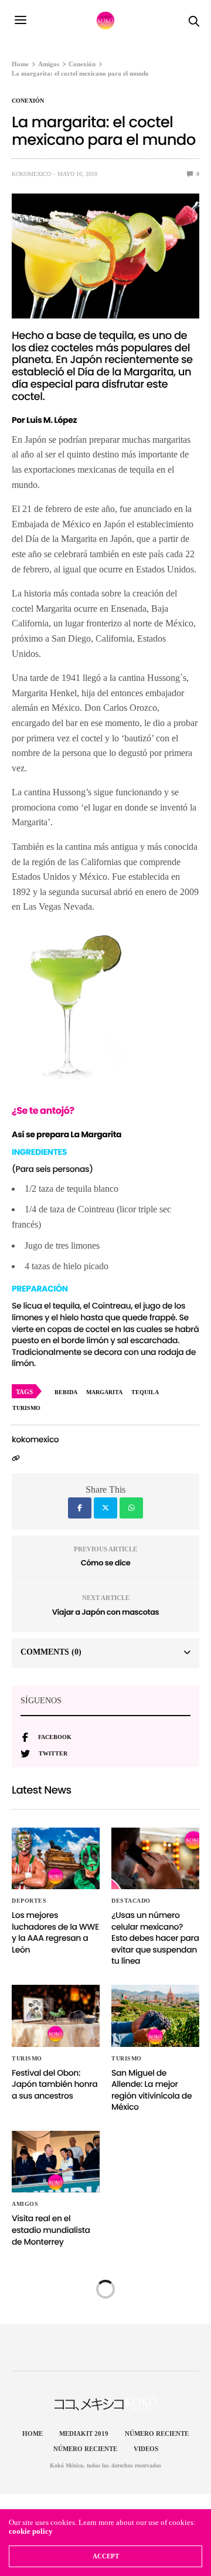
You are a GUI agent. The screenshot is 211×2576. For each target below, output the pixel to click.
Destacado (131, 1901)
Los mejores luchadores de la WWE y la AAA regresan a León (55, 1932)
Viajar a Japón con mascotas (105, 1612)
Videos (146, 2449)
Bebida (66, 1392)
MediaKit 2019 (84, 2433)
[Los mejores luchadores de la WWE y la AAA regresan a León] (56, 1858)
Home (33, 2433)
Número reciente (157, 2433)
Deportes (29, 1901)
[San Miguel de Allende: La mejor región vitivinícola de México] (155, 2016)
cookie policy (31, 2531)
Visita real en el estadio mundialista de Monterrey (51, 2230)
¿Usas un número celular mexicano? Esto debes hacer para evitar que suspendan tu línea (155, 1938)
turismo (26, 1408)
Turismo (27, 2059)
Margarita (104, 1392)
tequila (145, 1392)
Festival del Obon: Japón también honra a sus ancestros (55, 2084)
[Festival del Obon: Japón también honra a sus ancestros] (56, 2016)
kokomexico (31, 174)
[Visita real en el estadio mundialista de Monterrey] (56, 2162)
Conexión (28, 101)
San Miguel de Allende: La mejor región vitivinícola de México (152, 2090)
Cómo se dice (106, 1563)
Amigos (25, 2204)
